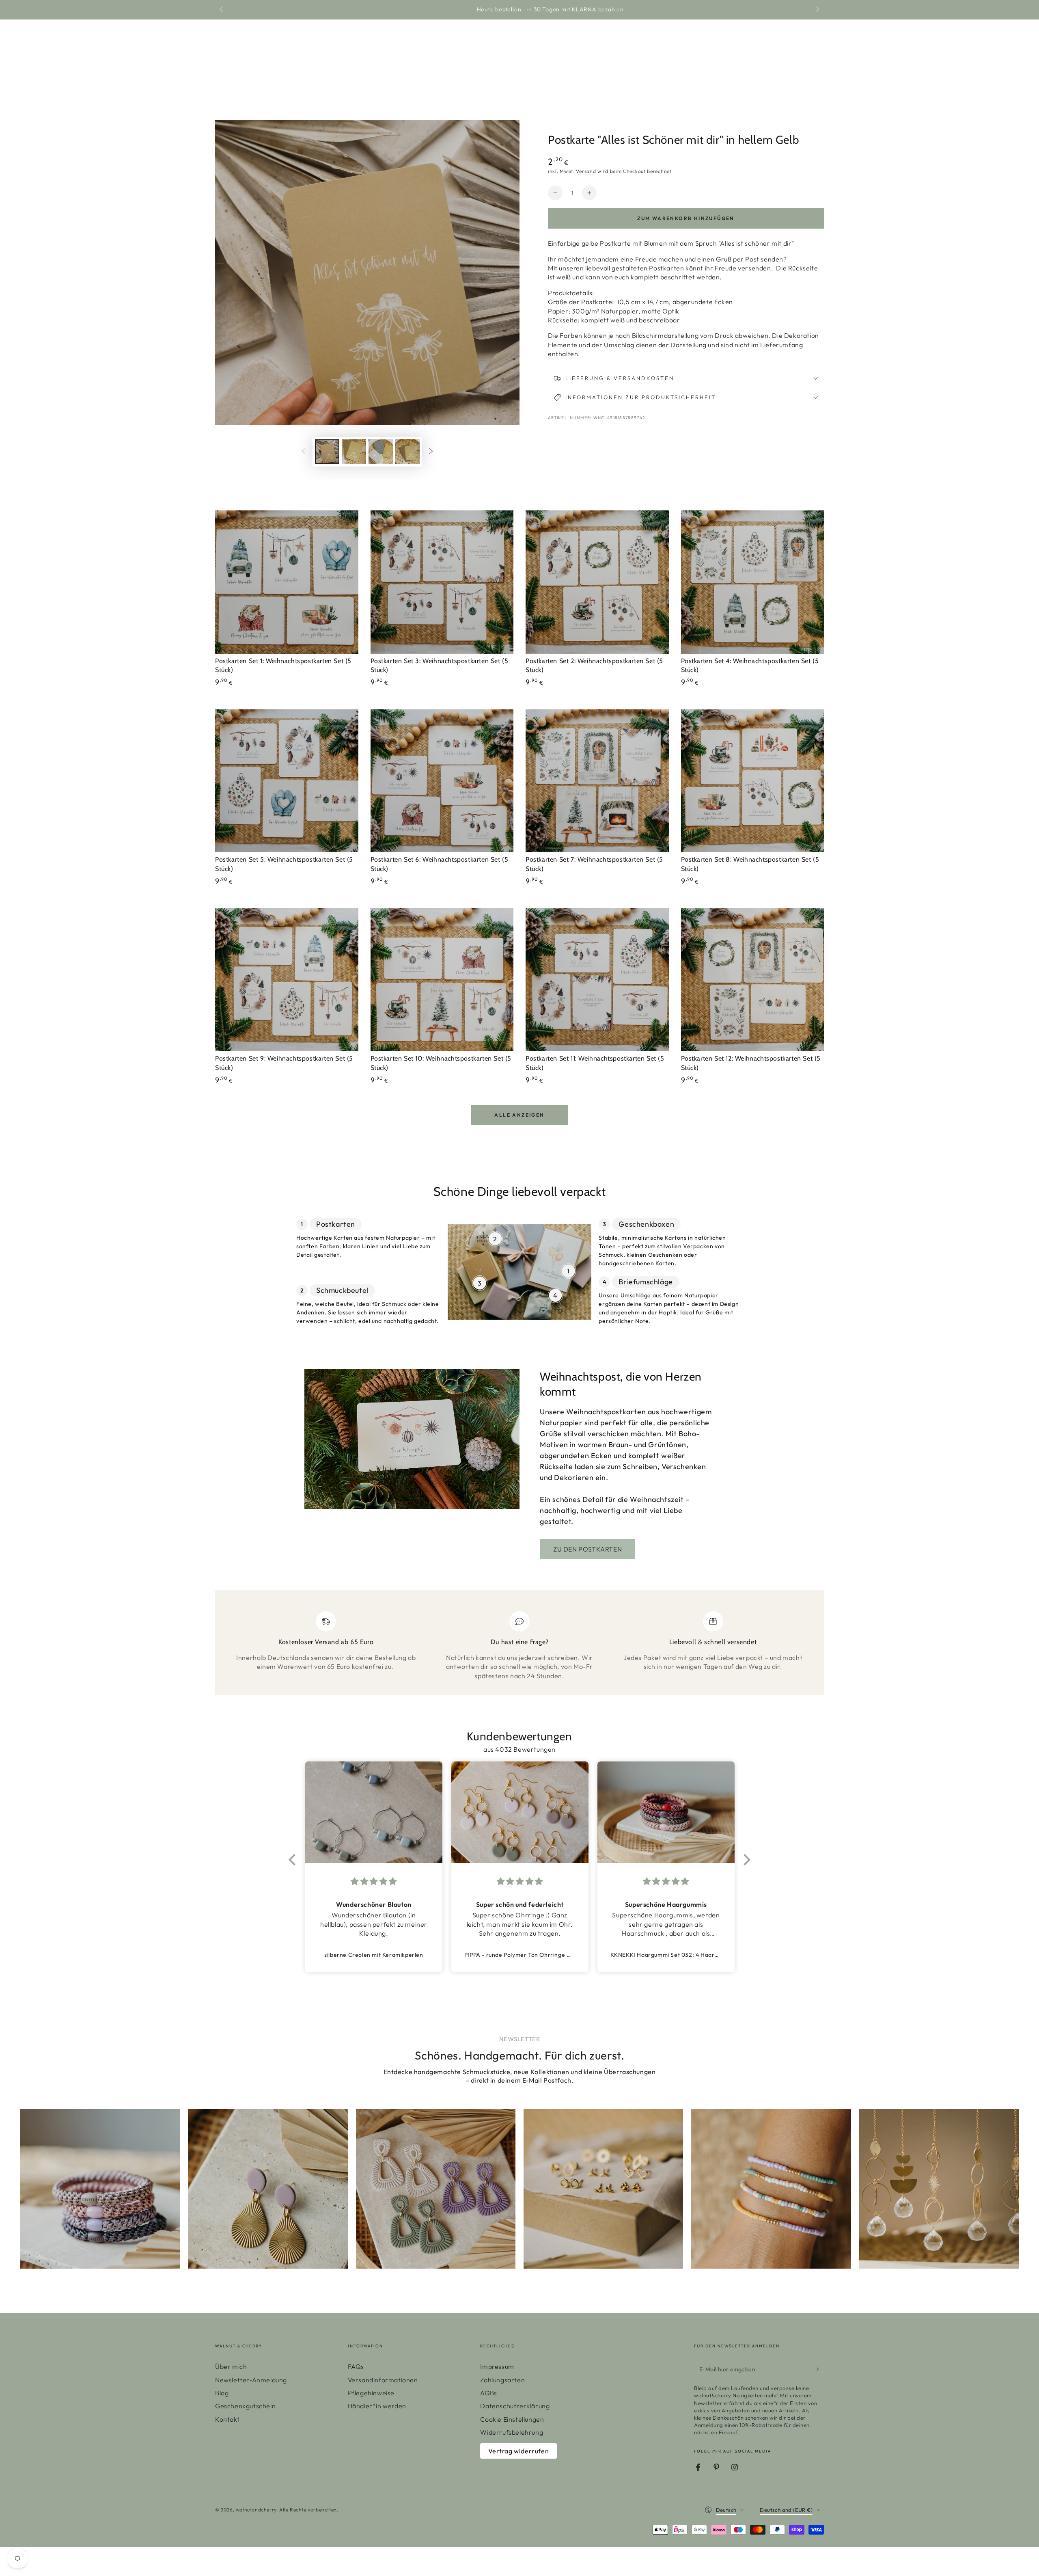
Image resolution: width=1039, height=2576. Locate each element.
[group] (100, 2189)
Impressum (497, 2366)
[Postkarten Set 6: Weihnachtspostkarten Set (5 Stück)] (442, 781)
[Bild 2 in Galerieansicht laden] (354, 452)
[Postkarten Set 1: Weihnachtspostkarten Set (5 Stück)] (287, 582)
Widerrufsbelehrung (512, 2432)
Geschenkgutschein (245, 2406)
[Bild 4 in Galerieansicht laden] (407, 452)
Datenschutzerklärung (515, 2406)
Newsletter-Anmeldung (251, 2380)
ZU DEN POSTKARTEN (587, 1549)
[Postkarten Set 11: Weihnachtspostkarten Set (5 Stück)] (597, 980)
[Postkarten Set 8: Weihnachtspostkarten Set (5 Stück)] (753, 781)
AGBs (488, 2393)
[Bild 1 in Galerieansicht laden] (327, 452)
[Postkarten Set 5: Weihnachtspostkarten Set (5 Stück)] (287, 781)
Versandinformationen (383, 2380)
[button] (294, 1860)
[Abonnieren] (819, 2369)
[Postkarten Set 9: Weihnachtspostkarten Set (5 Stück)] (287, 980)
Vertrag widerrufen (518, 2451)
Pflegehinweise (371, 2393)
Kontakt (227, 2419)
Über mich (231, 2366)
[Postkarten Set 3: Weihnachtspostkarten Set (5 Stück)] (442, 582)
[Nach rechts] (817, 10)
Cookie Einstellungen (512, 2419)
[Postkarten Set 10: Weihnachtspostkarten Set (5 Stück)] (442, 980)
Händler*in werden (377, 2406)
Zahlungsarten (502, 2380)
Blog (222, 2393)
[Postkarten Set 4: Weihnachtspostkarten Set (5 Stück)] (753, 582)
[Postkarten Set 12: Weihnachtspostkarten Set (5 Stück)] (753, 980)
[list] (519, 1646)
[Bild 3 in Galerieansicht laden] (381, 452)
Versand (586, 171)
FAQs (356, 2366)
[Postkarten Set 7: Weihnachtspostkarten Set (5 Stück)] (597, 781)
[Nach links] (222, 10)
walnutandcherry (256, 2510)
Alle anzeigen (519, 1115)
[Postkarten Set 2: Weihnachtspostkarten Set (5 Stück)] (597, 582)
